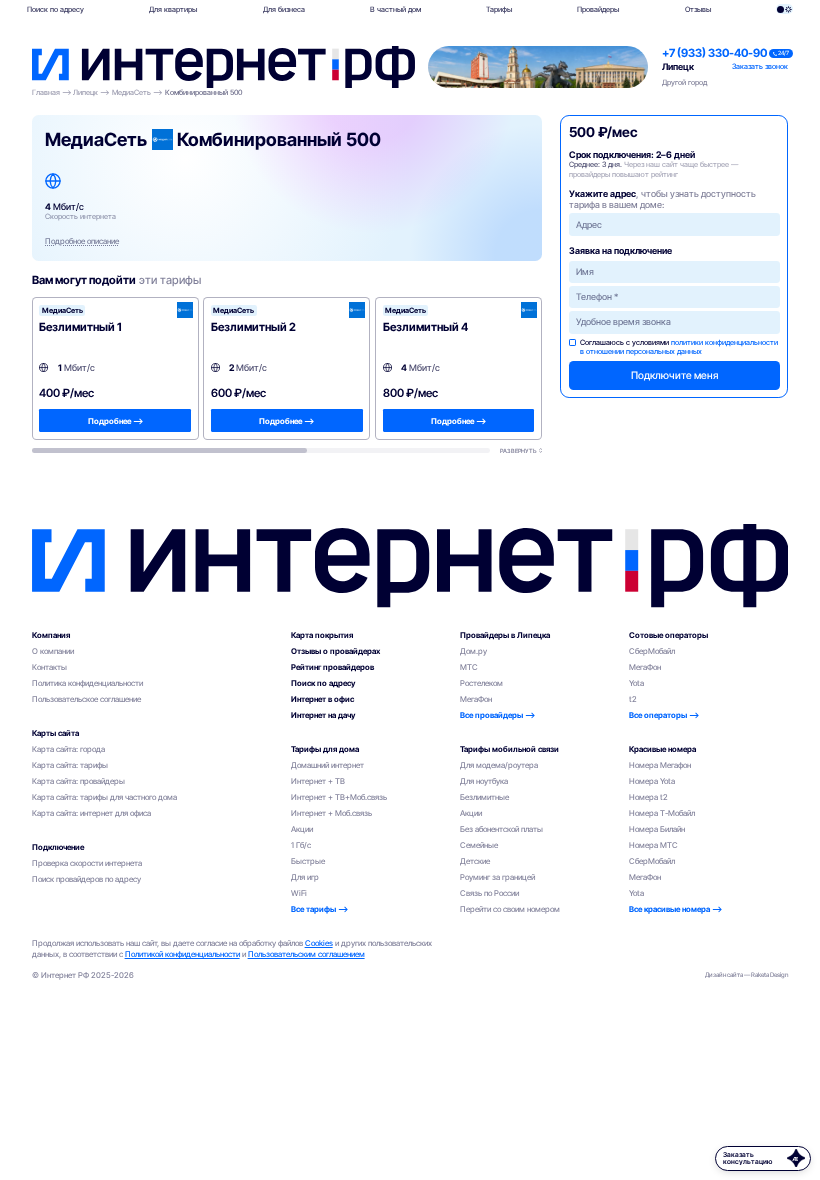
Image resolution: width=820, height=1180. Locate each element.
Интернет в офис (322, 699)
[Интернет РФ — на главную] (410, 565)
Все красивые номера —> (675, 909)
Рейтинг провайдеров (332, 667)
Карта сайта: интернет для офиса (91, 813)
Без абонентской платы (501, 829)
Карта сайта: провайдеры (78, 781)
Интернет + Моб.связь (331, 813)
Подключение (58, 847)
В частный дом (395, 9)
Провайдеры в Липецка (505, 635)
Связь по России (489, 893)
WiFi (299, 893)
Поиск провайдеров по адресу (86, 879)
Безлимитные (484, 797)
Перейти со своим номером (510, 909)
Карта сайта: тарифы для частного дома (104, 797)
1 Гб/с (301, 845)
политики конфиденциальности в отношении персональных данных (679, 347)
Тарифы (499, 9)
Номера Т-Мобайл (662, 813)
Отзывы (698, 9)
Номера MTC (653, 845)
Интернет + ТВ (318, 781)
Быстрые (308, 861)
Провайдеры (598, 9)
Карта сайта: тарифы (70, 765)
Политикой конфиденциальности (182, 954)
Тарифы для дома (325, 749)
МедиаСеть (131, 92)
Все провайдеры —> (497, 715)
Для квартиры (173, 9)
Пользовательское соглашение (86, 699)
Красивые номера (662, 749)
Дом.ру (473, 651)
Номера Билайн (657, 829)
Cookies (319, 943)
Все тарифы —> (319, 909)
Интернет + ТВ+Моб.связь (339, 797)
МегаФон (476, 699)
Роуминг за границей (497, 877)
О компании (53, 651)
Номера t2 (648, 797)
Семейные (479, 845)
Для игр (305, 877)
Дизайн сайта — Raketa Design (746, 975)
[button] (173, 9)
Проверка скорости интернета (87, 863)
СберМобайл (652, 651)
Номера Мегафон (660, 765)
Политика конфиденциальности (87, 683)
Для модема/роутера (499, 765)
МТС (469, 667)
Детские (475, 861)
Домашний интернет (327, 765)
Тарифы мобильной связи (509, 749)
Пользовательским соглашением (306, 954)
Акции (302, 829)
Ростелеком (481, 683)
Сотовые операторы (668, 635)
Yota (636, 683)
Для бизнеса (284, 9)
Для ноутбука (484, 781)
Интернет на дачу (323, 715)
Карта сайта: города (68, 749)
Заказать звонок (760, 66)
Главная (46, 92)
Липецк (678, 66)
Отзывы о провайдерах (335, 651)
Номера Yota (652, 781)
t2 (633, 699)
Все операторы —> (664, 715)
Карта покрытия (322, 635)
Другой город (684, 82)
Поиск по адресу (55, 9)
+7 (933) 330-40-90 (714, 53)
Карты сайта (55, 733)
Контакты (49, 667)
